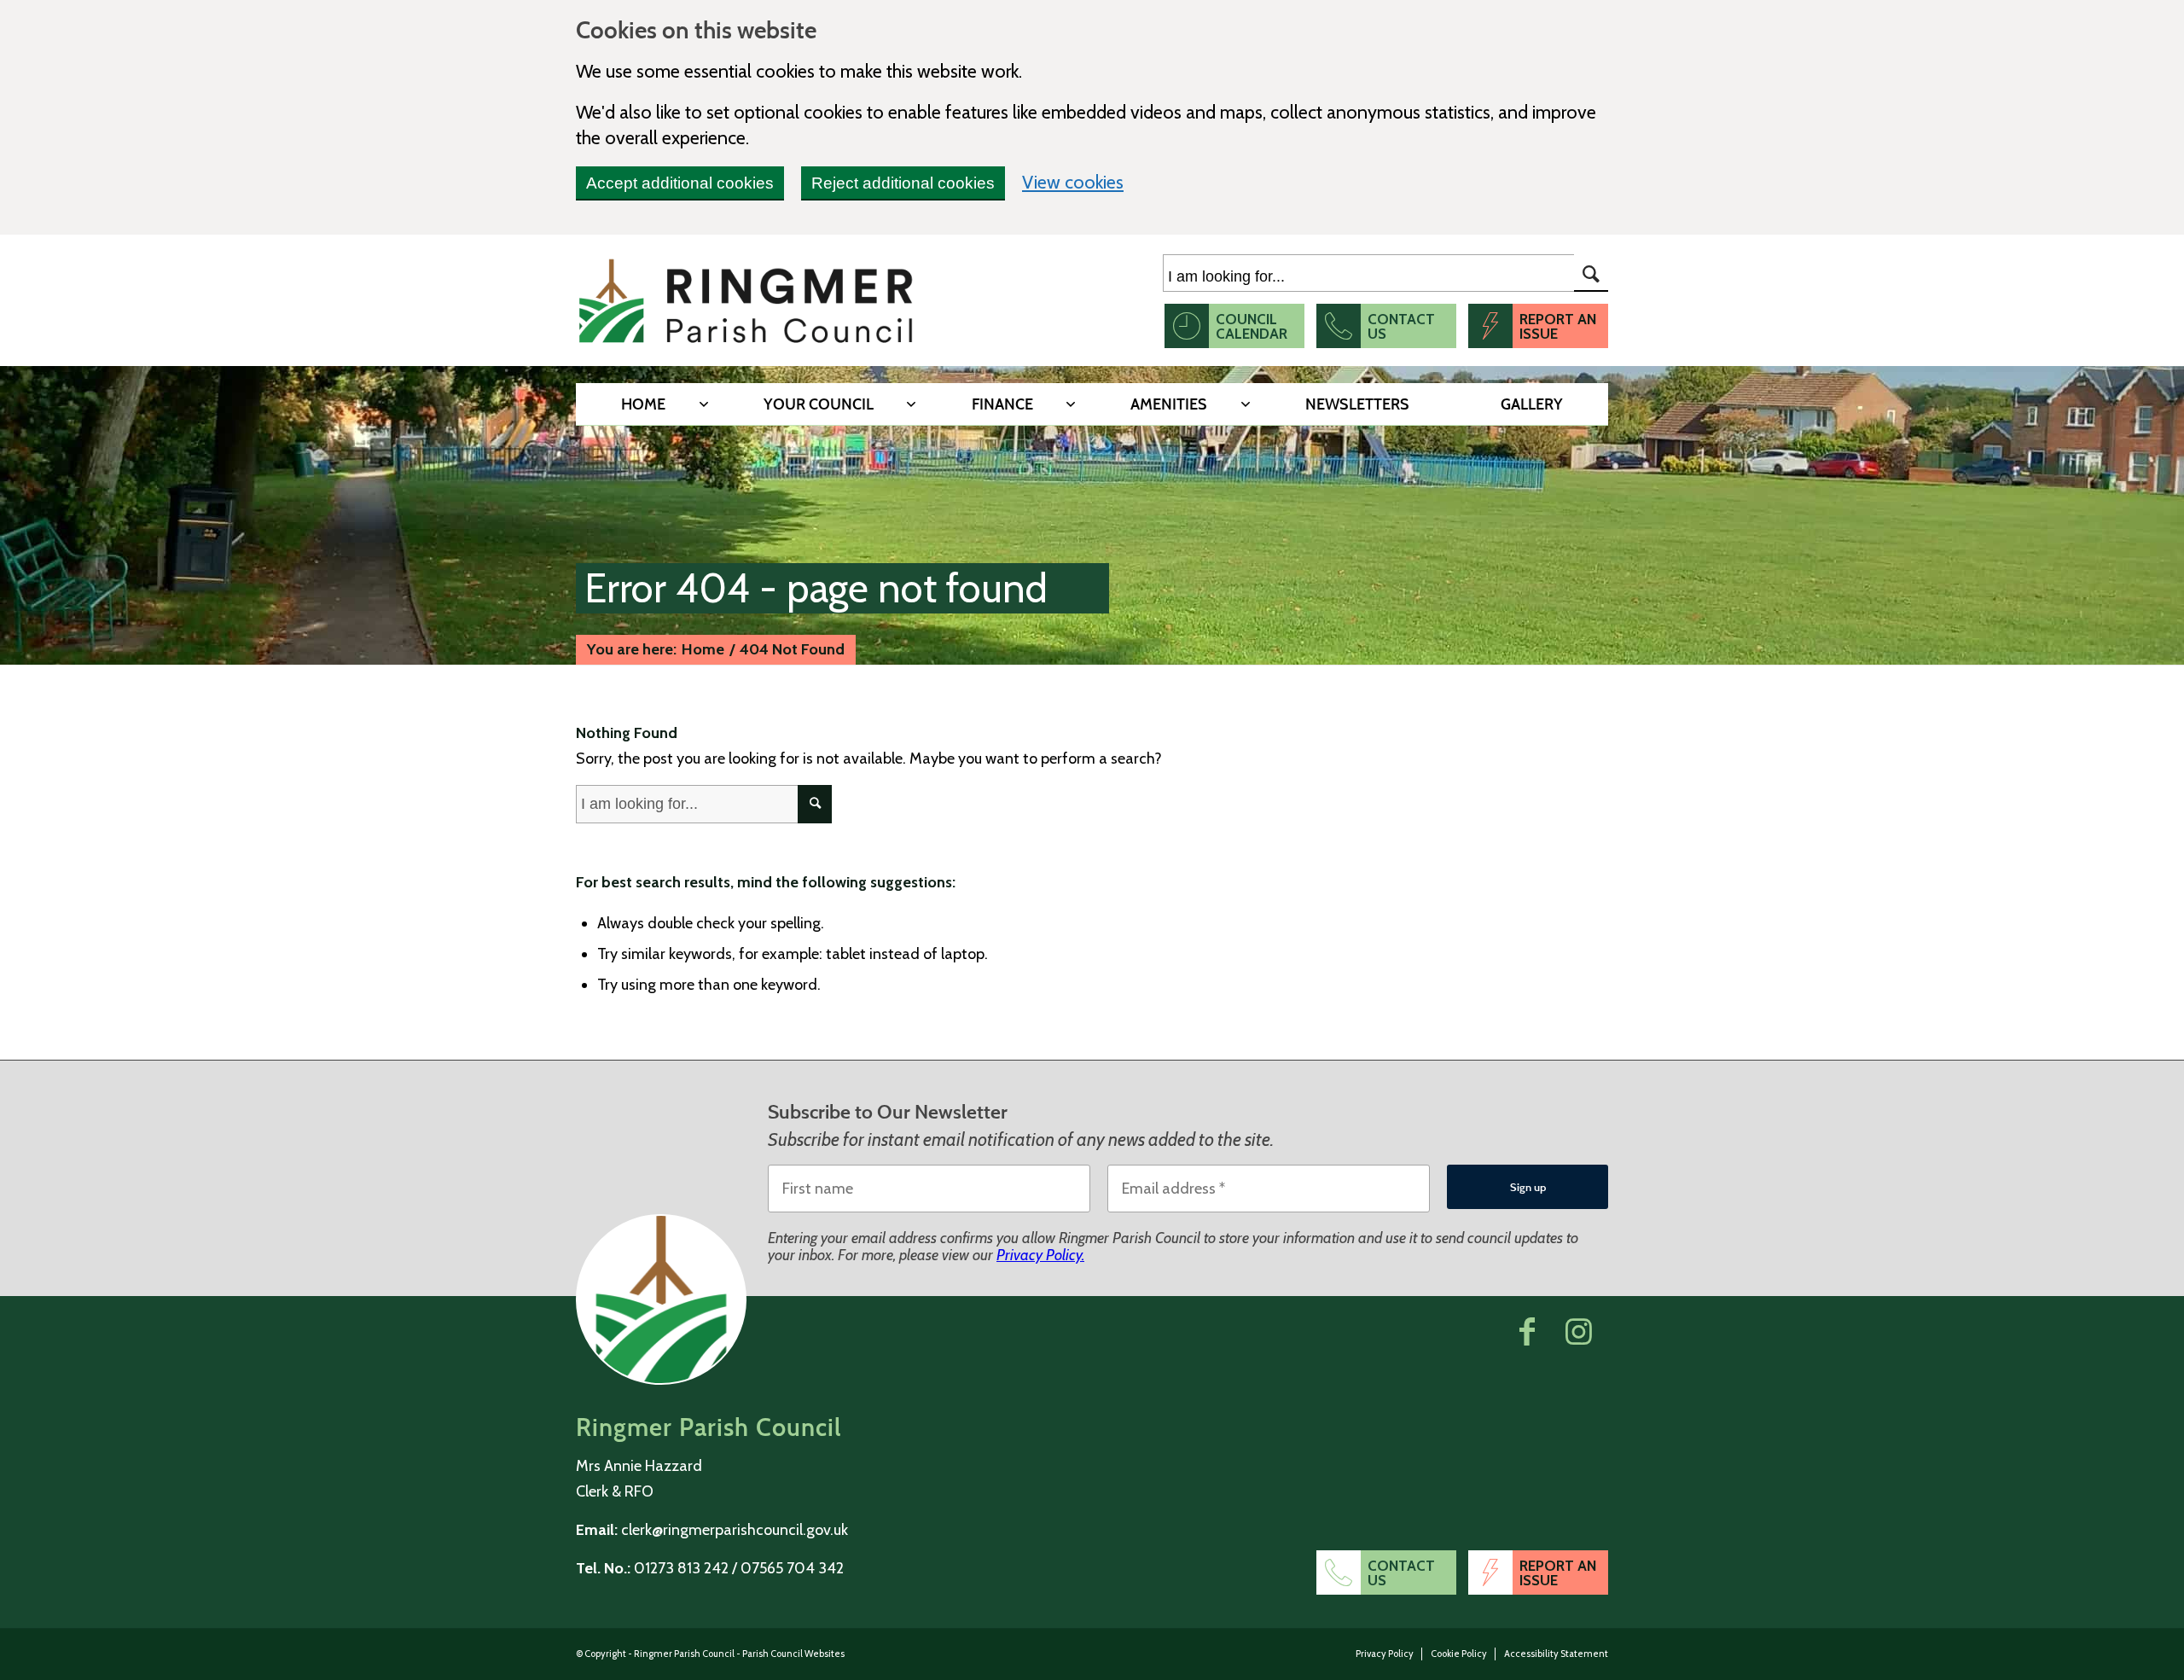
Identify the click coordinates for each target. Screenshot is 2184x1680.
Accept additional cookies (680, 183)
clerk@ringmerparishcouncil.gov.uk (735, 1530)
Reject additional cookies (903, 183)
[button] (1527, 1331)
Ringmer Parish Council (684, 1654)
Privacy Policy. (1040, 1255)
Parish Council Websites (793, 1654)
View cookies (1073, 181)
